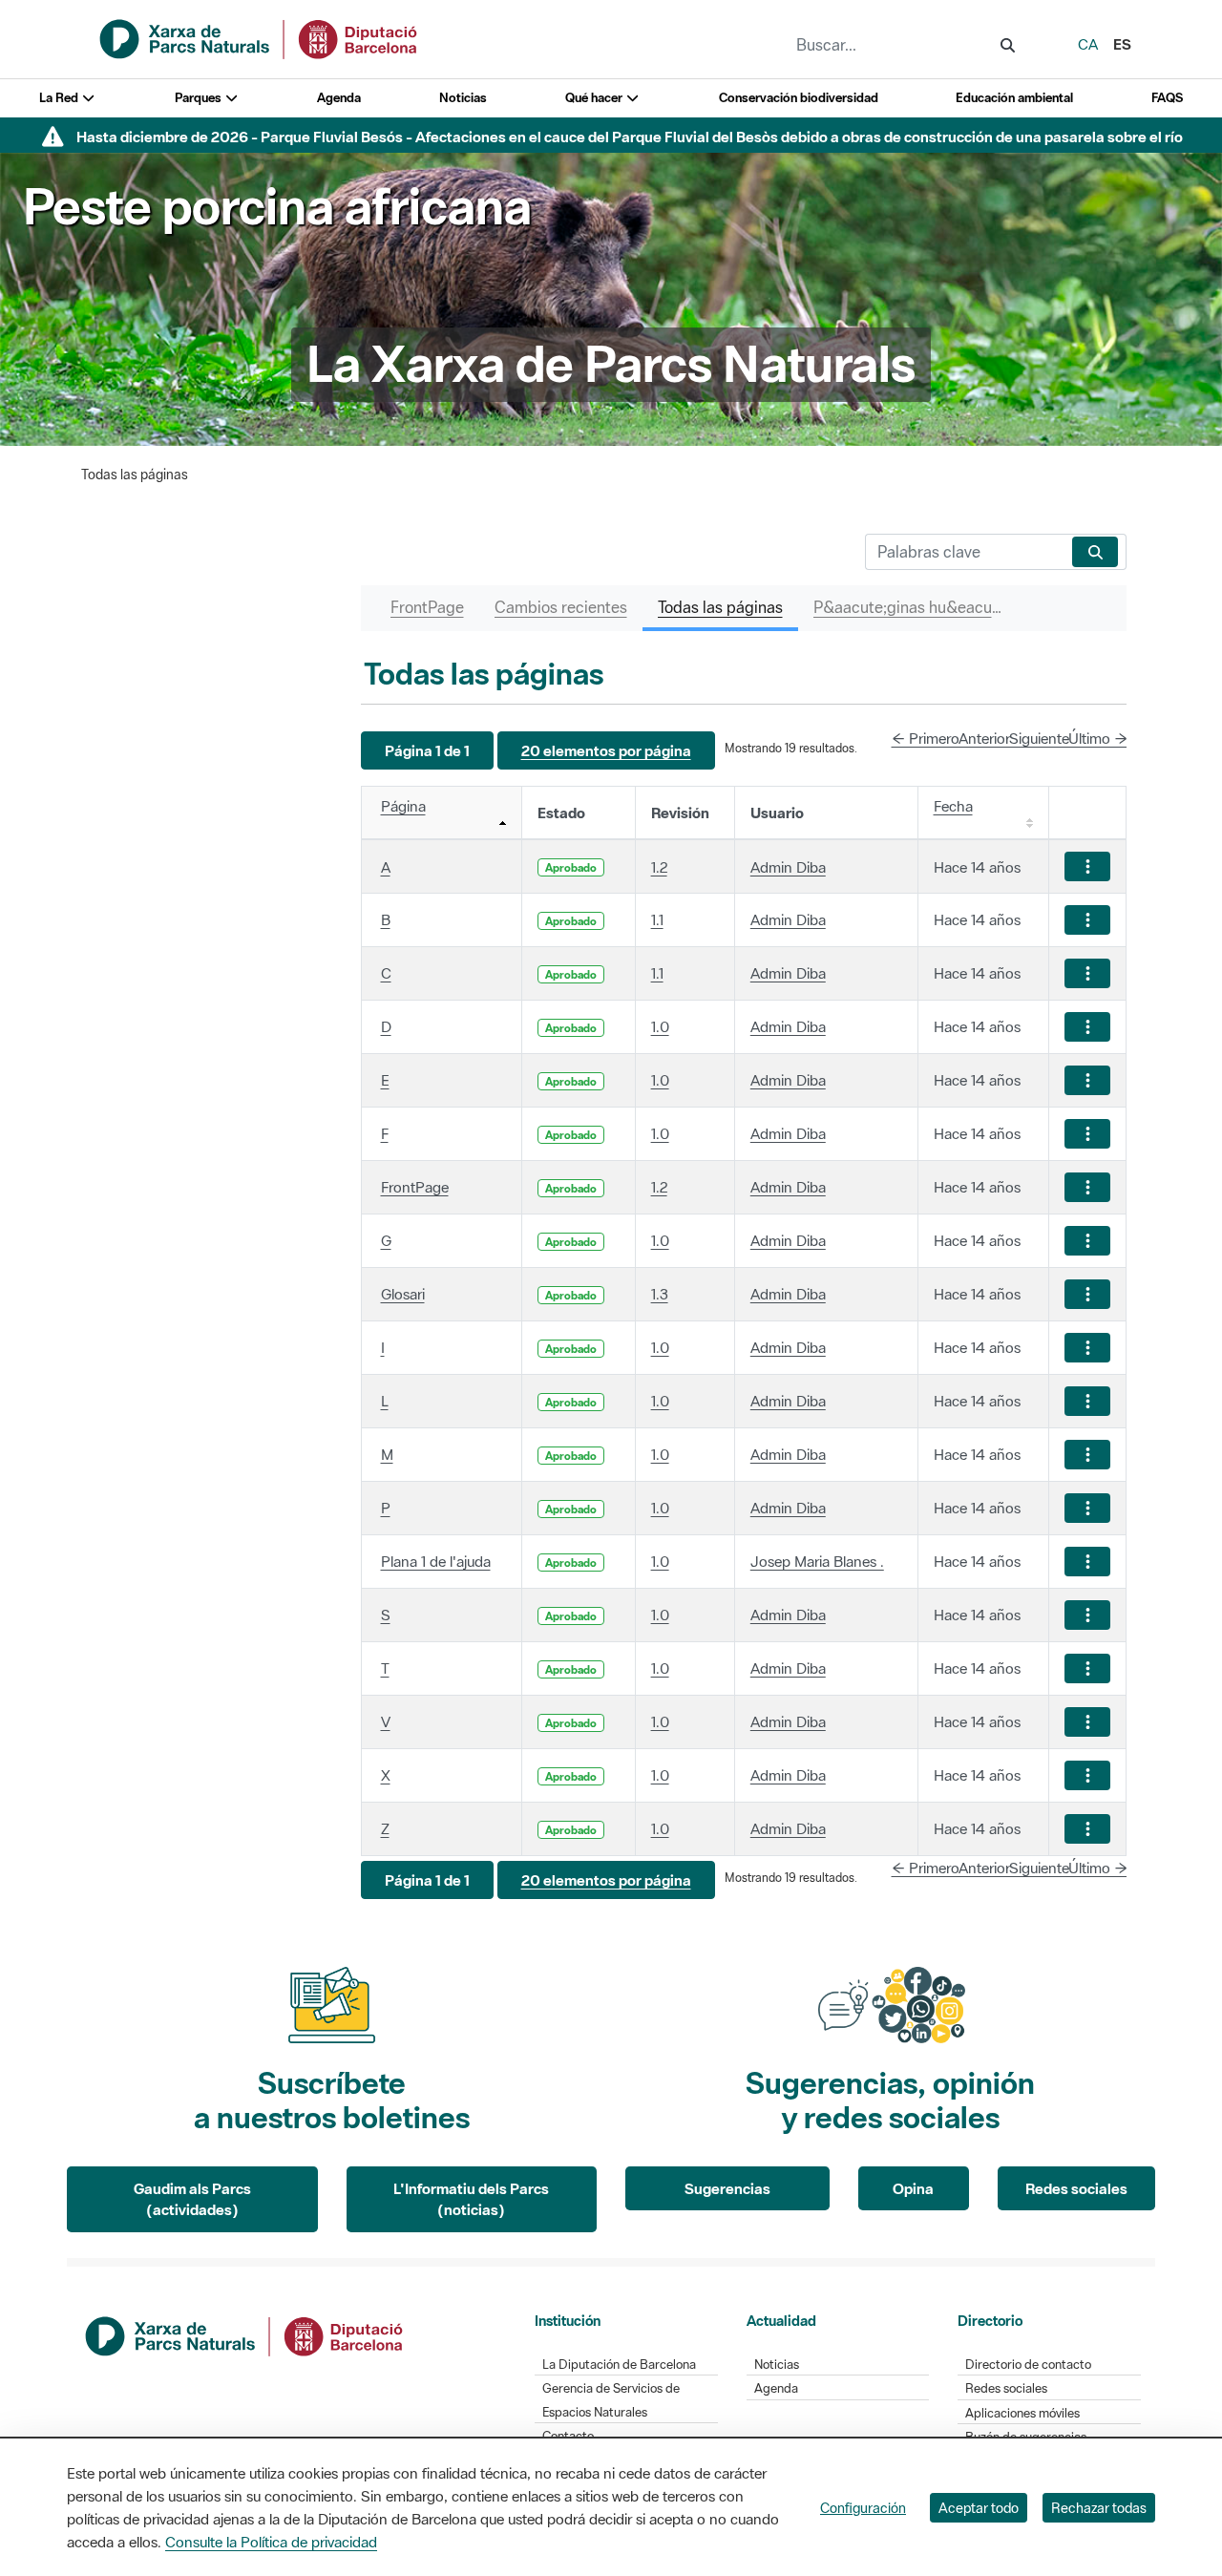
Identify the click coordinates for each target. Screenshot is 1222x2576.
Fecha (953, 806)
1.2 (659, 867)
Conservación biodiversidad (799, 98)
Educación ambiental (1014, 98)
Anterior (984, 738)
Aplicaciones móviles (1022, 2413)
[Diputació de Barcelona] (245, 2334)
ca (1088, 44)
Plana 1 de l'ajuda (436, 1561)
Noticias (463, 98)
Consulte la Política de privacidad (271, 2542)
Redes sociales (1076, 2188)
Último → (1098, 738)
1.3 (660, 1294)
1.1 (657, 919)
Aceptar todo (979, 2508)
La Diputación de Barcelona (619, 2365)
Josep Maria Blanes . (817, 1561)
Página (403, 806)
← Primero (926, 738)
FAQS (1167, 98)
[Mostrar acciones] (1087, 866)
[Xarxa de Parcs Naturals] (260, 37)
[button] (427, 751)
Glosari (403, 1294)
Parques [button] (200, 98)
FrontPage (415, 1187)
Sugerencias (727, 2188)
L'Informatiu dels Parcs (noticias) (471, 2199)
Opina (913, 2188)
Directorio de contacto (1028, 2365)
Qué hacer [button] (595, 98)
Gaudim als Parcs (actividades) (192, 2199)
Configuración (863, 2508)
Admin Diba (788, 867)
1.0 (660, 1026)
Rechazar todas (1099, 2508)
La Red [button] (60, 98)
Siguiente (1039, 738)
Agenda (339, 98)
